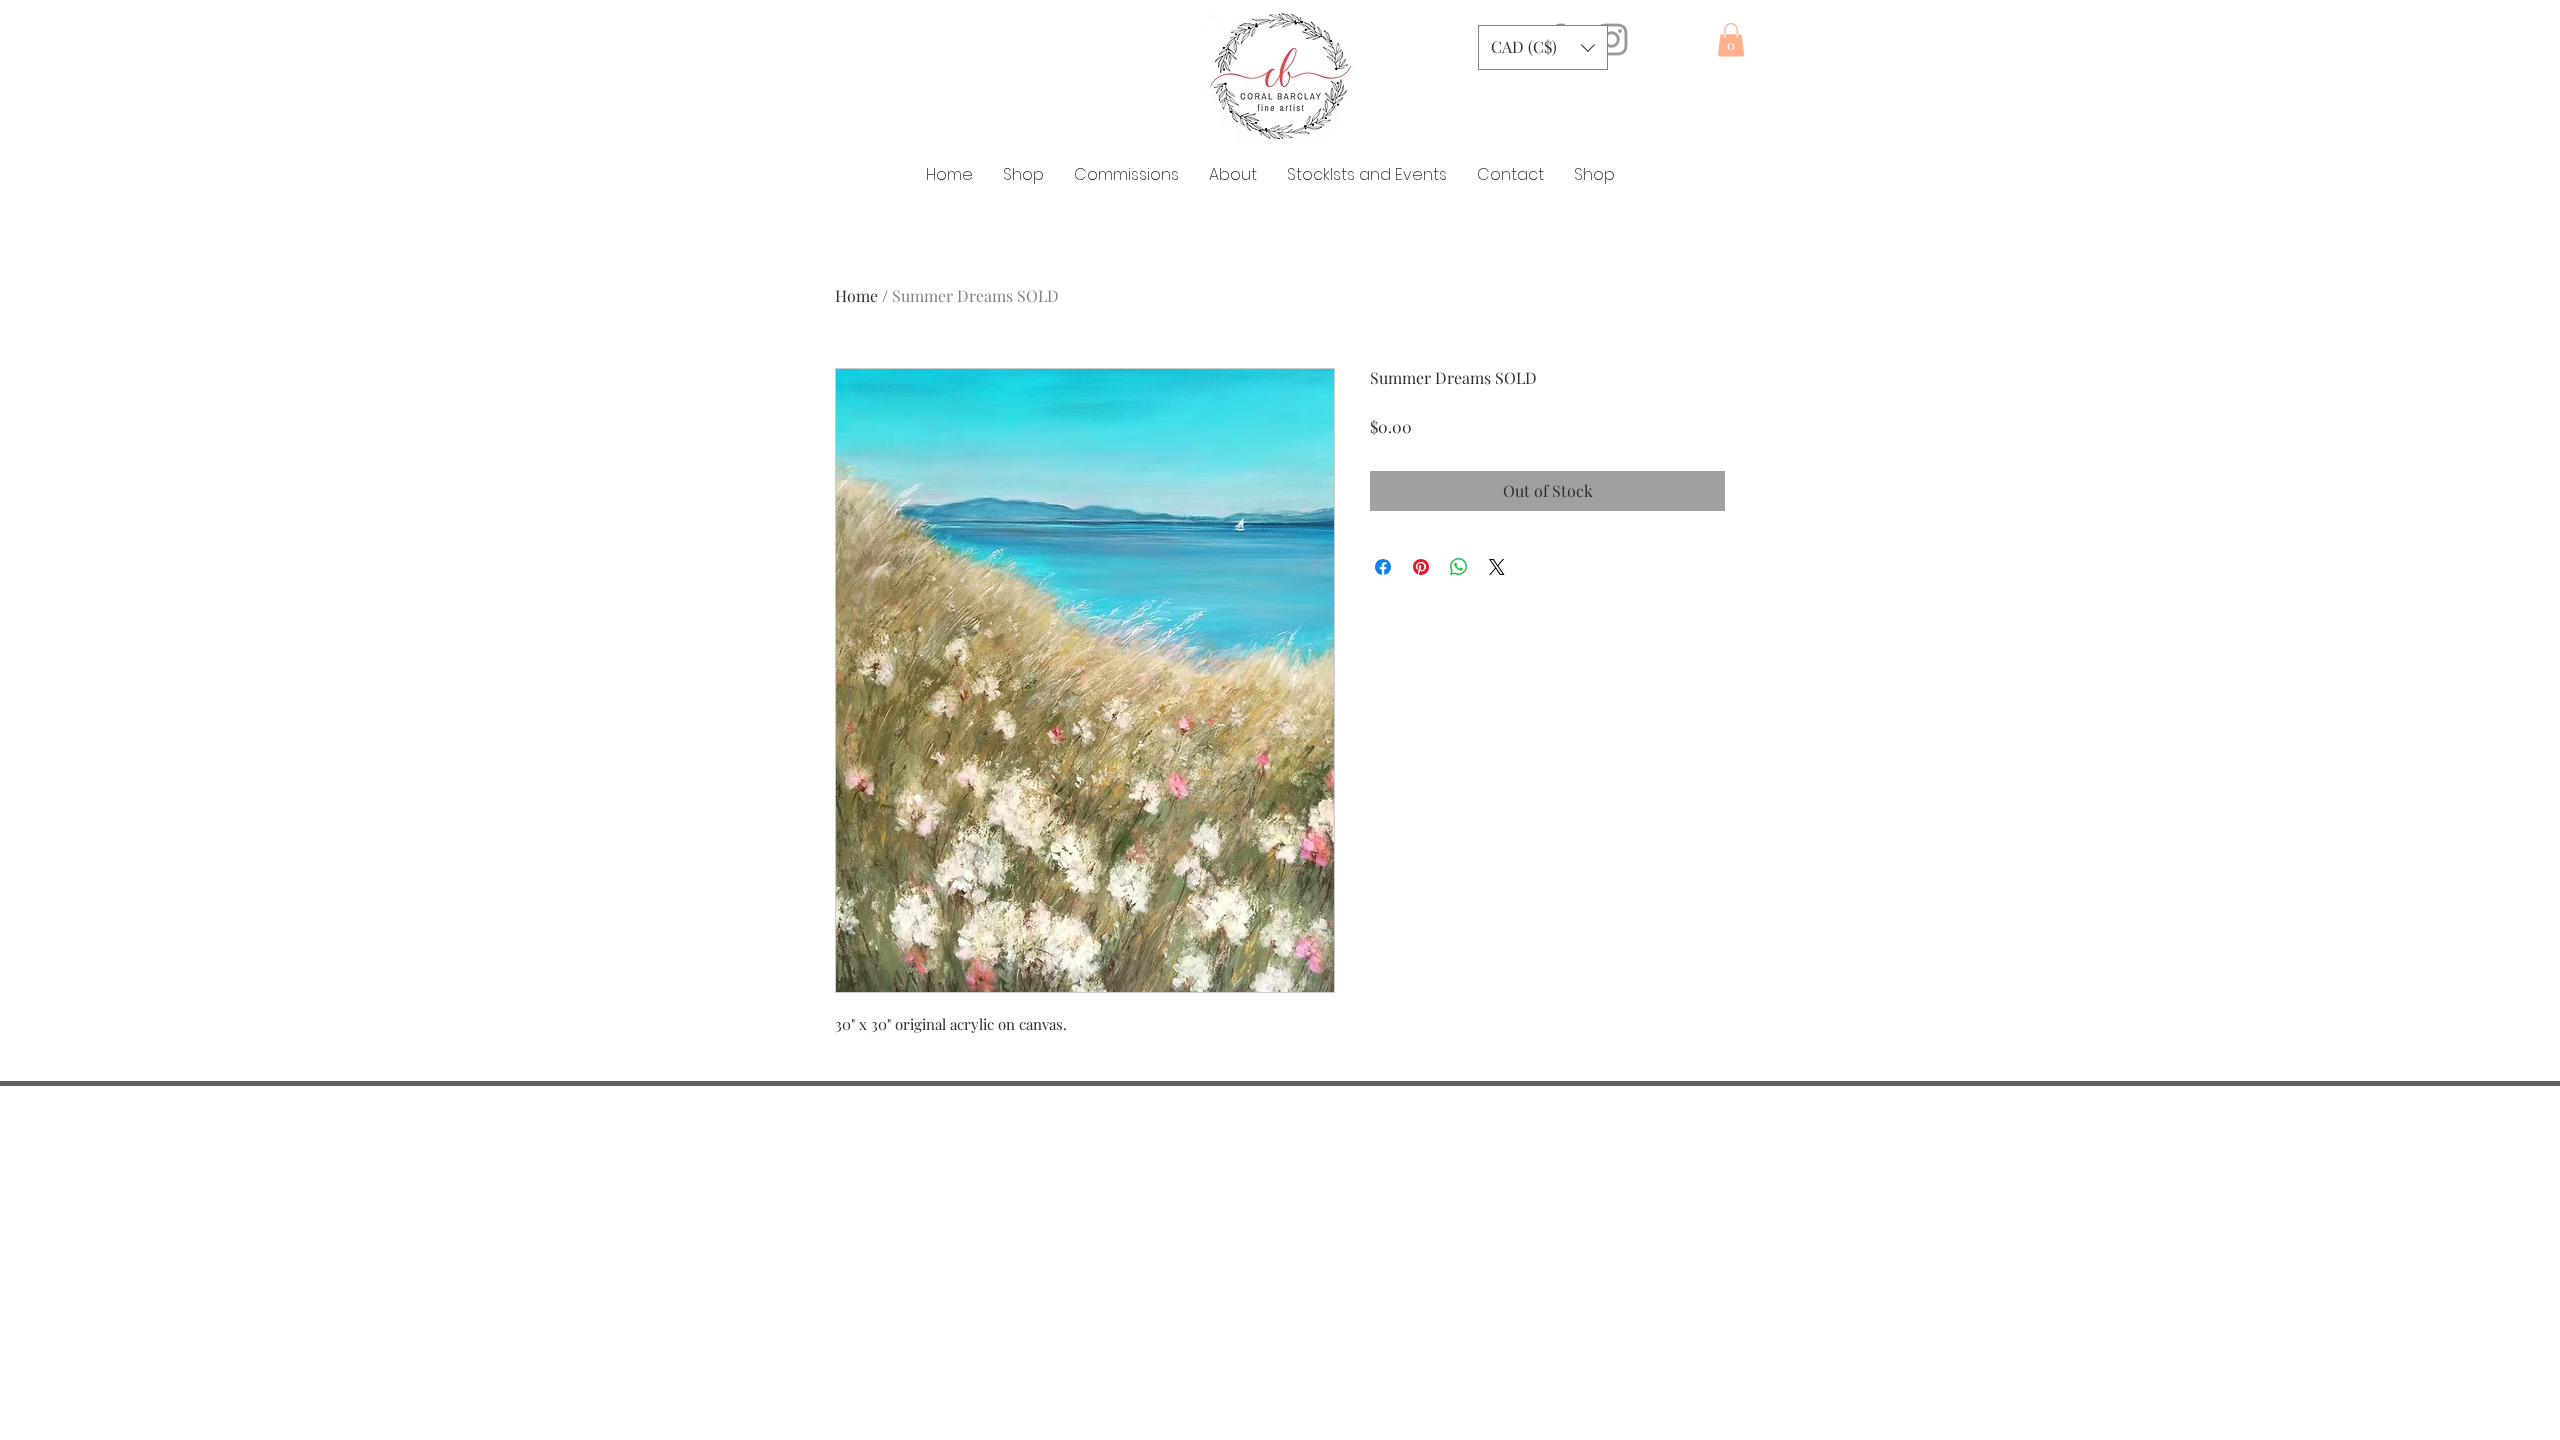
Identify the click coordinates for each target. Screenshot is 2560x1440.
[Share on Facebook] (1383, 567)
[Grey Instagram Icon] (1611, 39)
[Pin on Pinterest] (1421, 567)
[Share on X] (1497, 567)
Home (856, 295)
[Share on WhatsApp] (1459, 567)
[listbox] (1543, 47)
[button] (1543, 47)
